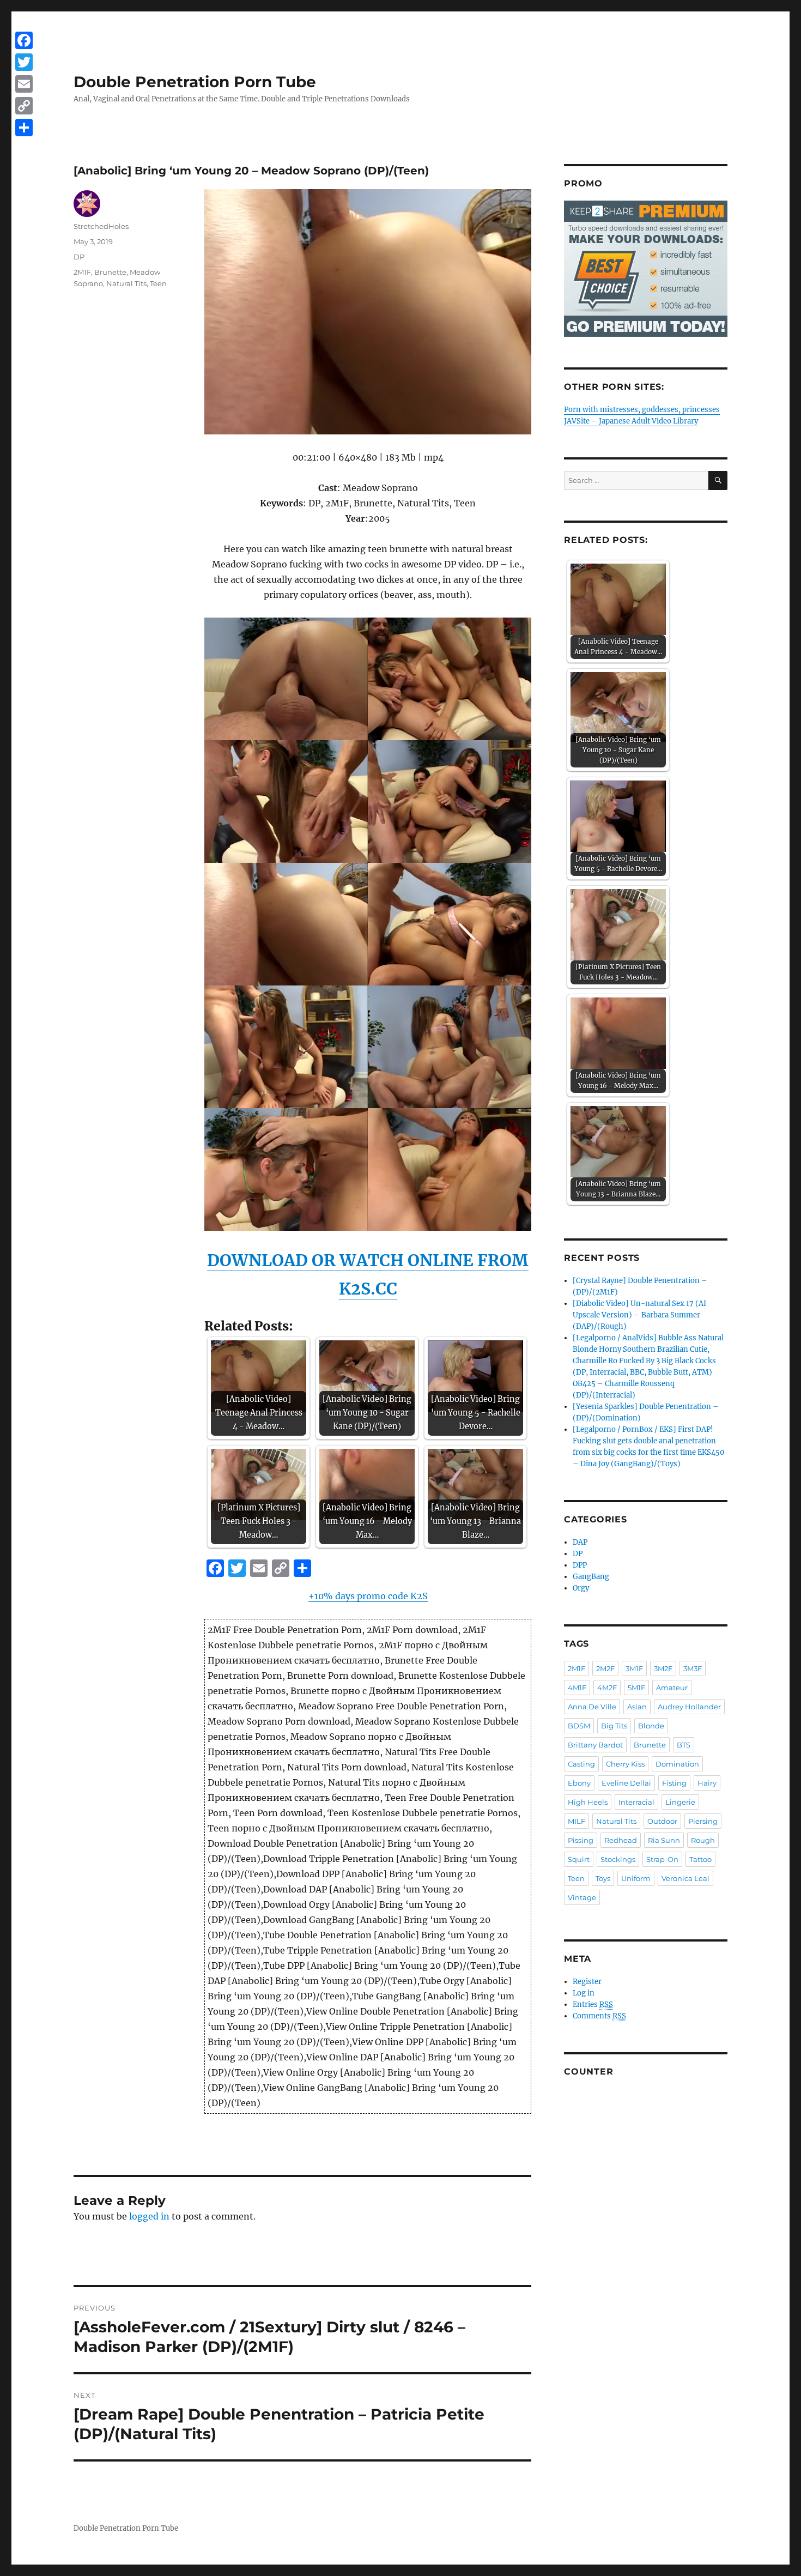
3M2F (663, 1668)
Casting (581, 1764)
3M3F (693, 1668)
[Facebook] (24, 40)
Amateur (672, 1688)
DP (79, 257)
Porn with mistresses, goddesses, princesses (642, 410)
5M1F (636, 1688)
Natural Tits (126, 283)
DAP (580, 1542)
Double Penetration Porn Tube (195, 82)
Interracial (636, 1802)
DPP (580, 1565)
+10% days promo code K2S (368, 1596)
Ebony (579, 1783)
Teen (158, 283)
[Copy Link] (24, 106)
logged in (149, 2216)
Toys (603, 1878)
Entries (593, 2004)
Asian (637, 1707)
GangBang (591, 1577)
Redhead (621, 1840)
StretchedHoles (101, 226)
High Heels (588, 1802)
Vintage (582, 1897)
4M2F (607, 1688)
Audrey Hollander (689, 1707)
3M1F (634, 1668)
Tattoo (700, 1859)
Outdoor (662, 1821)
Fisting (674, 1783)
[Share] (24, 128)
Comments (599, 2016)
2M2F (605, 1668)
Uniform (636, 1878)
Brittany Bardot (595, 1745)
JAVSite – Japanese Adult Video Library (631, 421)
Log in (584, 1993)
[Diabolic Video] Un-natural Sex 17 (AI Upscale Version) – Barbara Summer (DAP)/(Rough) (639, 1315)
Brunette (110, 272)
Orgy (581, 1588)
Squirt (579, 1859)
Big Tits (614, 1726)
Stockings (618, 1859)
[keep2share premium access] (646, 269)
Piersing (703, 1821)
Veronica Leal (685, 1878)
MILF (577, 1821)
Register (587, 1982)
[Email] (24, 84)
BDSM (579, 1726)
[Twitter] (24, 62)
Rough (703, 1840)
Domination (677, 1764)
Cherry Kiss (625, 1764)
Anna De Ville (592, 1707)
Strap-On (662, 1859)
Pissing (581, 1840)
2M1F (82, 272)
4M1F (577, 1688)
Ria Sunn (664, 1840)
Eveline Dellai (626, 1783)
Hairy (707, 1783)
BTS (684, 1745)
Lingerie (680, 1802)
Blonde (651, 1726)
